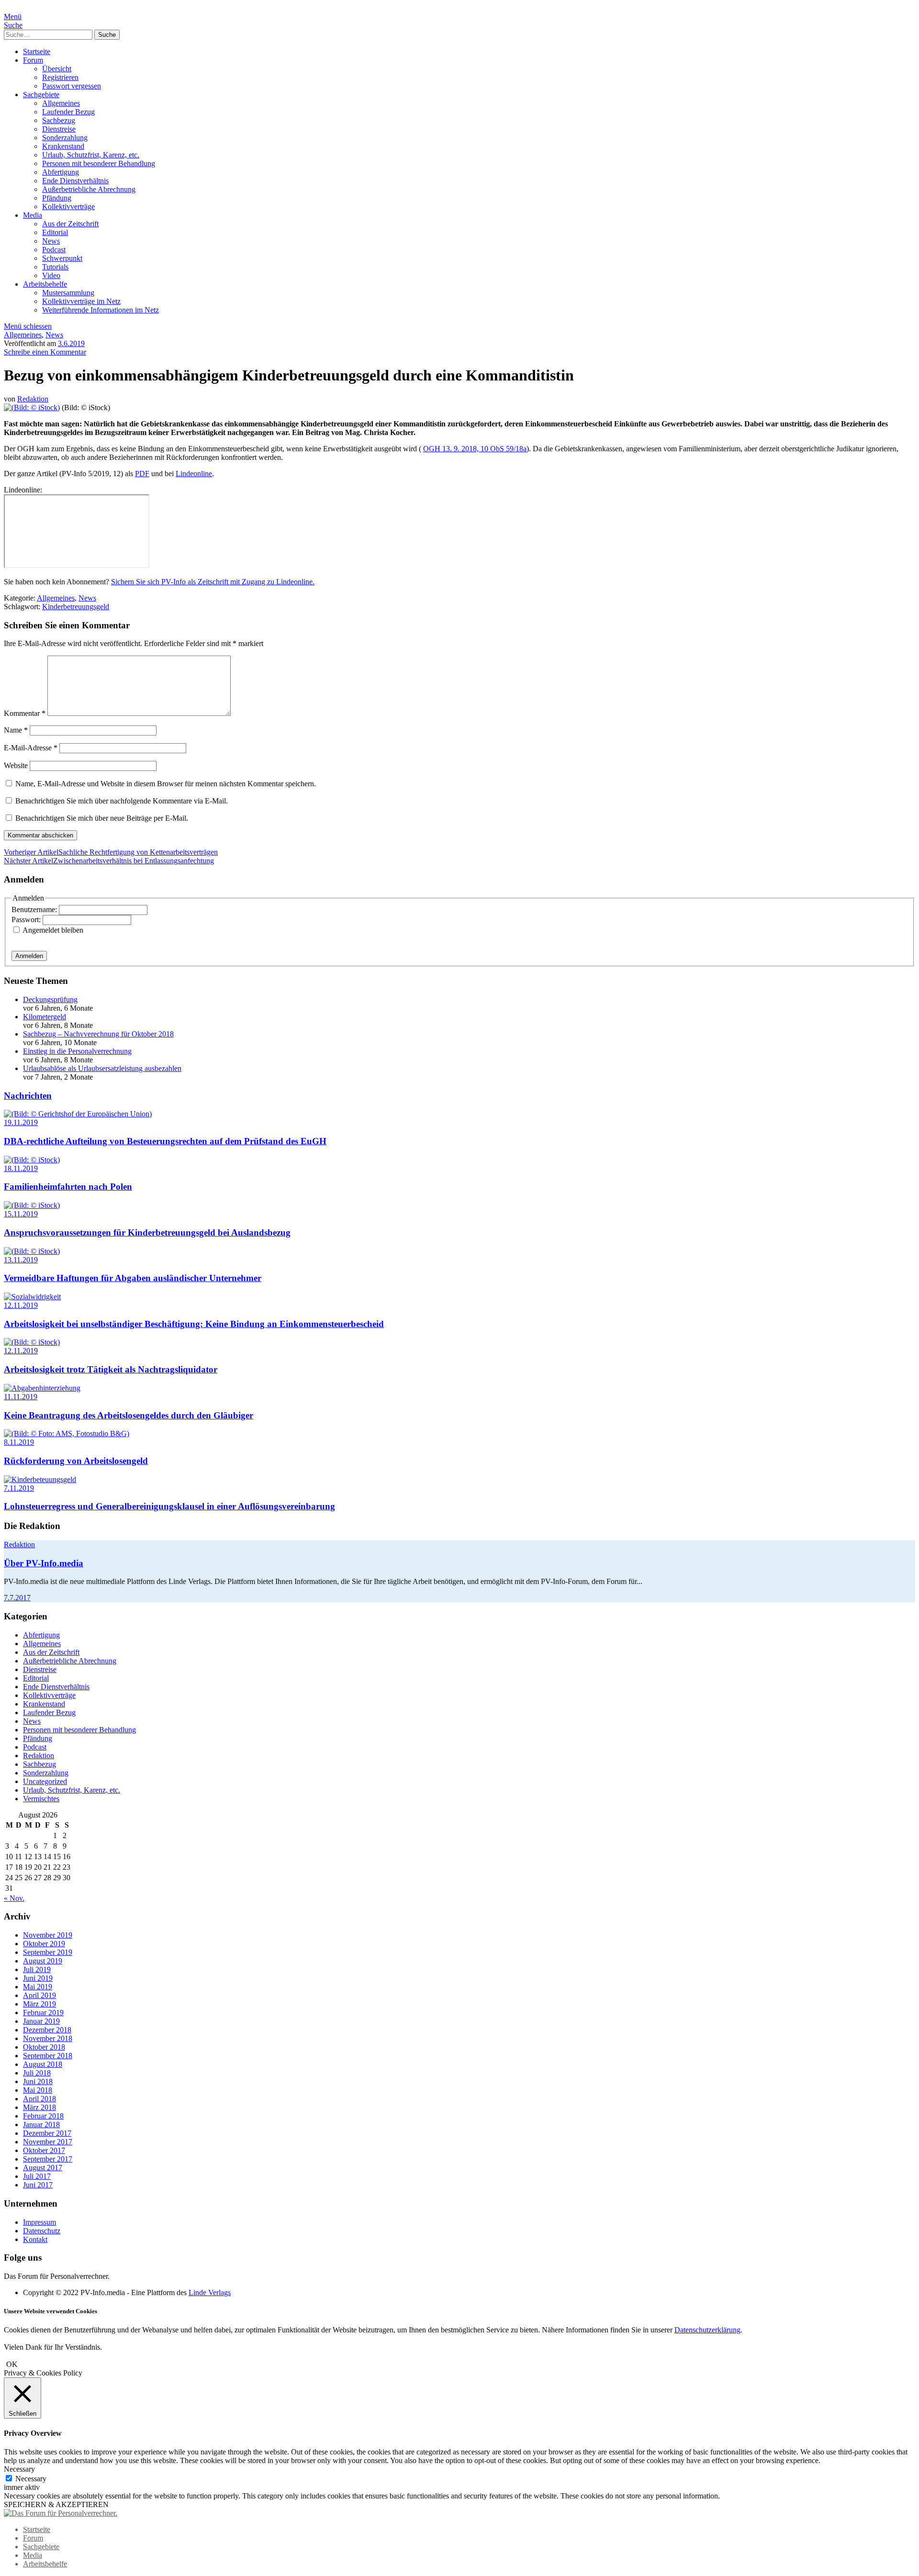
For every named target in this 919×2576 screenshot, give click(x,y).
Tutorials (55, 267)
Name (16, 730)
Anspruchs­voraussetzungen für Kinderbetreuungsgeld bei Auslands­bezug (147, 1232)
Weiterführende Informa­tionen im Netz (101, 310)
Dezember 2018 (47, 2030)
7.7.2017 (17, 1598)
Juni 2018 (38, 2081)
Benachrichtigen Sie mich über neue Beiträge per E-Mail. (102, 818)
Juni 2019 (38, 1978)
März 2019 (39, 2004)
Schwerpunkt (62, 258)
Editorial (55, 232)
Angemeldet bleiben (53, 930)
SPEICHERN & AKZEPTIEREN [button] (56, 2504)
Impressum (39, 2222)
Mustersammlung (68, 293)
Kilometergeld (45, 1017)
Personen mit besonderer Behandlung (99, 163)
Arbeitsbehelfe (45, 284)
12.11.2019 (21, 1305)
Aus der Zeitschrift (70, 224)
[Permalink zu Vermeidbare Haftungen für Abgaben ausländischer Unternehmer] (32, 1251)
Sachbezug (59, 120)
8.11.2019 (19, 1442)
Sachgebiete (41, 95)
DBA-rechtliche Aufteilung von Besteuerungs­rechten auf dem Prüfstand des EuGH (165, 1141)
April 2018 (39, 2099)
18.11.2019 (21, 1168)
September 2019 (48, 1952)
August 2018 (43, 2064)
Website (16, 765)
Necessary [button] (19, 2469)
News (51, 241)
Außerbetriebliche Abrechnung (89, 189)
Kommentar (25, 713)
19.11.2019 (21, 1122)
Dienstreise (59, 129)
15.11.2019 (21, 1214)
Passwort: (27, 920)
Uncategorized (45, 1781)
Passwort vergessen (72, 86)
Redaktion (33, 399)
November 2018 (48, 2038)
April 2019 (39, 1995)
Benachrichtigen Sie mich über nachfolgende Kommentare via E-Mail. (122, 801)
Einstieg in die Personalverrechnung (77, 1051)
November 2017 (48, 2142)
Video (51, 275)
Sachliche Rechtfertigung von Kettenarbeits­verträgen (111, 852)
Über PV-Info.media (44, 1563)
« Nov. (14, 1898)
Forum (33, 60)
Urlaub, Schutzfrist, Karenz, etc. (91, 155)
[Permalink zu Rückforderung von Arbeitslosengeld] (67, 1433)
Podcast (54, 250)
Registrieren (60, 77)
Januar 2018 (41, 2124)
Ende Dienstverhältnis (75, 181)
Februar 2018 (43, 2116)
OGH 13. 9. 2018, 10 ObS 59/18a (475, 449)
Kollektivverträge (68, 206)
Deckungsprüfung (50, 999)
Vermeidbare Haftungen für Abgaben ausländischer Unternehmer (133, 1278)
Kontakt (35, 2239)
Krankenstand (63, 146)
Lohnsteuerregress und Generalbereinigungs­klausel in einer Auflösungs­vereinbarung (169, 1506)
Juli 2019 (37, 1969)
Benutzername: (35, 909)
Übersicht (57, 69)
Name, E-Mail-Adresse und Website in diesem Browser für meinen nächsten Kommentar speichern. (166, 784)
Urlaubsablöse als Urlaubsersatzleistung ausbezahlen (102, 1068)
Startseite (37, 51)
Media (33, 215)
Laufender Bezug (68, 112)
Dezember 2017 (47, 2133)
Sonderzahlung (65, 138)
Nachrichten (28, 1096)
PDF (142, 474)
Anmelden (29, 956)
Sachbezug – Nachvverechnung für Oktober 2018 (98, 1034)
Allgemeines (61, 103)
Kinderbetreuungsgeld (76, 607)
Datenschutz (42, 2231)
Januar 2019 (41, 2021)
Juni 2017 (38, 2185)
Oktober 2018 (44, 2047)
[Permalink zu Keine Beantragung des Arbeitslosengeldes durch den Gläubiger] (42, 1388)
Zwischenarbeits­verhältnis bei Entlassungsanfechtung (109, 861)
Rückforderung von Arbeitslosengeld (76, 1461)
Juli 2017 (37, 2176)
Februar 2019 (43, 2013)
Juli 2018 (37, 2073)
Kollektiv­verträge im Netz (81, 301)
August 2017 (43, 2168)
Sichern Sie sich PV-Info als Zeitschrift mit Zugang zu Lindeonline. (213, 582)
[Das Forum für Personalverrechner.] (61, 2513)
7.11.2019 (19, 1488)
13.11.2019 (21, 1260)
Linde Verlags (210, 2292)
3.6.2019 (71, 343)
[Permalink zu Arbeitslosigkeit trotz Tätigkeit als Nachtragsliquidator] (32, 1342)
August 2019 (43, 1961)
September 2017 (48, 2159)
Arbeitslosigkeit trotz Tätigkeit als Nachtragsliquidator (111, 1369)
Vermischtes (41, 1799)
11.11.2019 (21, 1397)
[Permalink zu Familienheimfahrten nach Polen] (32, 1160)
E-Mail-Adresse (31, 748)
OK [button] (12, 2364)
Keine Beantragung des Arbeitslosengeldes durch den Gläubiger (129, 1415)
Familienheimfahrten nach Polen (68, 1187)
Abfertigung (61, 172)
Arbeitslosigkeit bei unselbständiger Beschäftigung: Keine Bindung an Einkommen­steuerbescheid (194, 1324)
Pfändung (57, 198)
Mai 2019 (38, 1987)
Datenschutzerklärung (707, 2330)
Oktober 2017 (44, 2150)
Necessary (31, 2479)
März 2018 (39, 2107)
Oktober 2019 (44, 1944)
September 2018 (48, 2056)
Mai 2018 (38, 2090)
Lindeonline (194, 474)
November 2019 (48, 1935)
